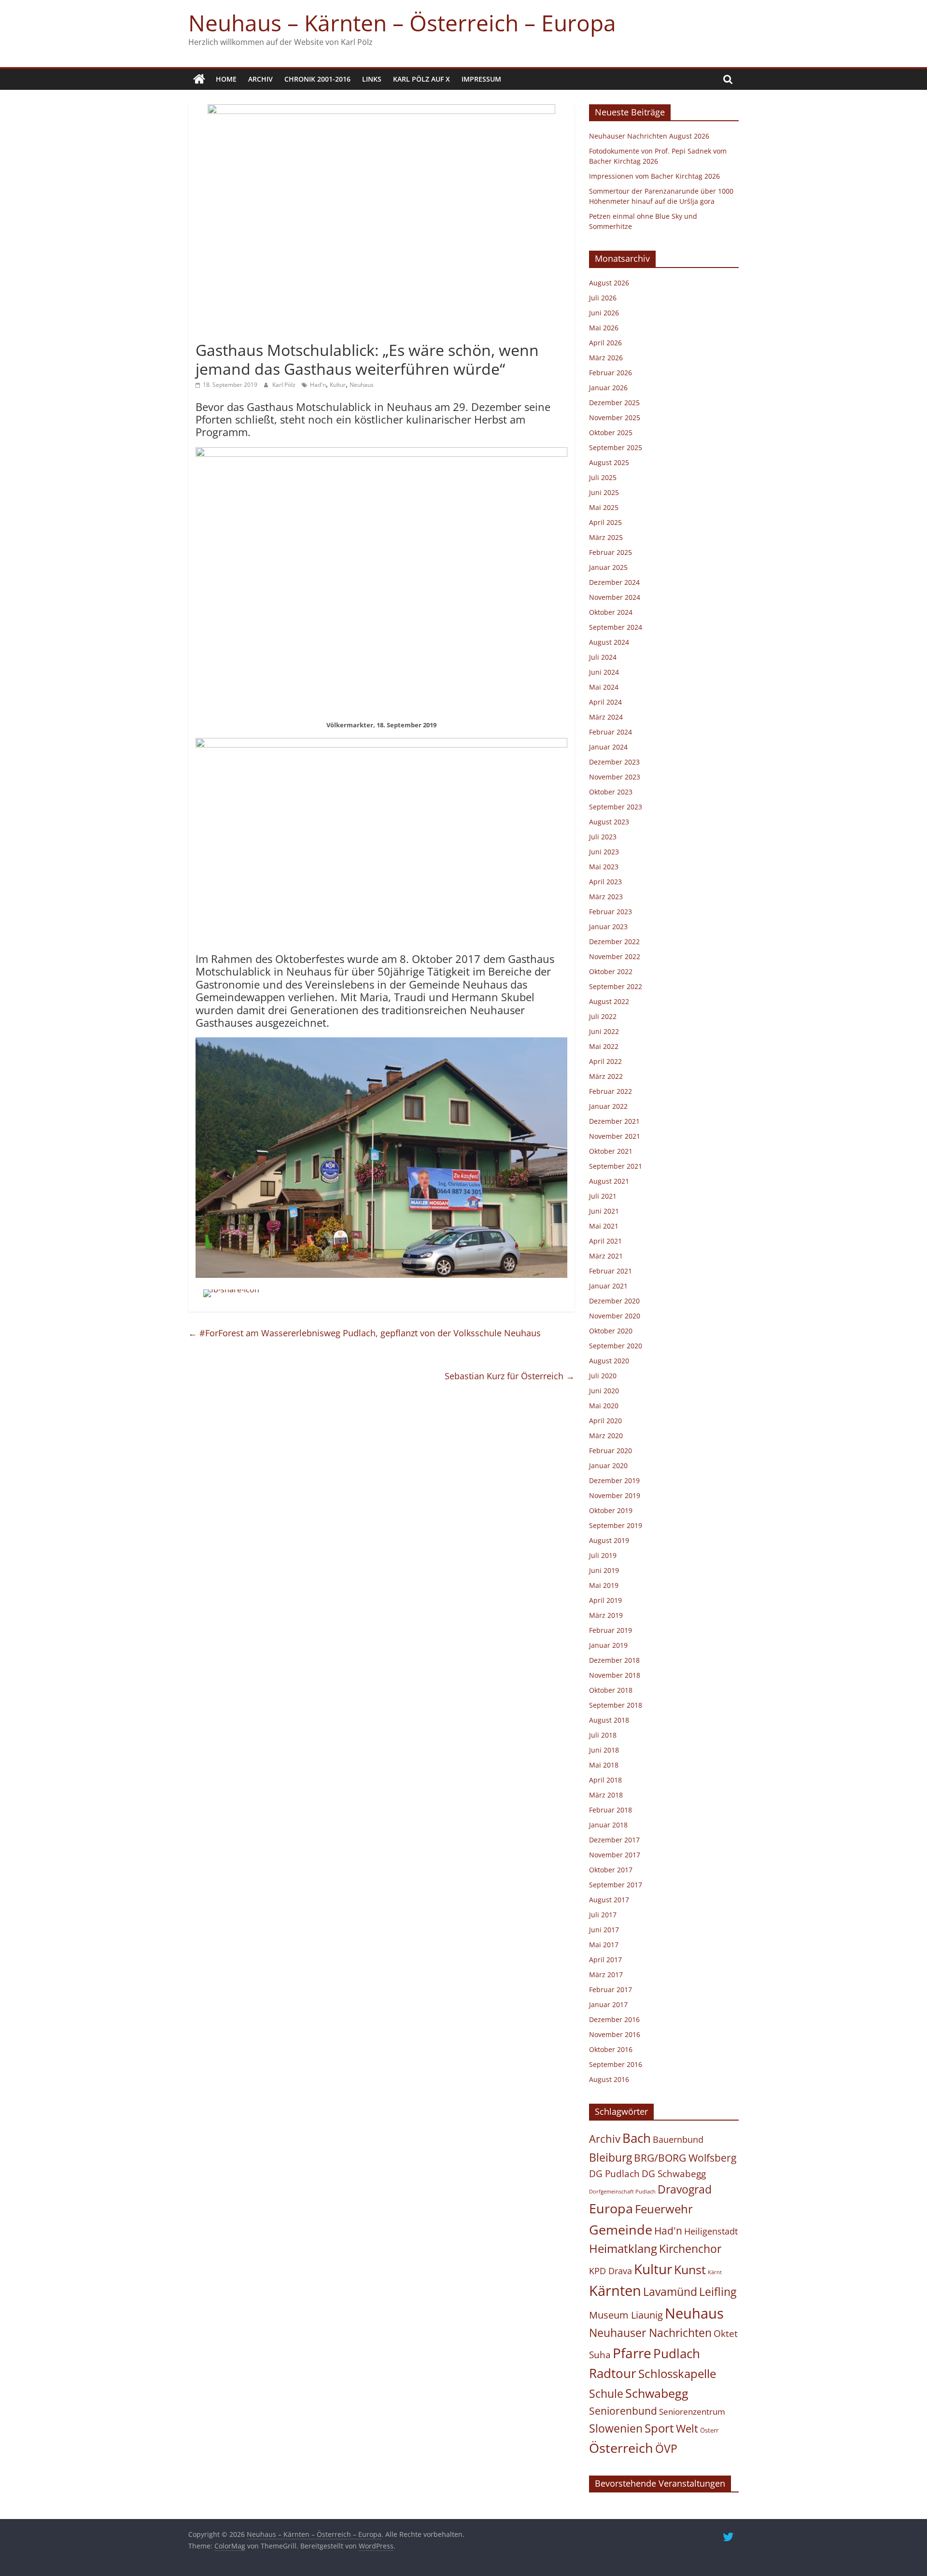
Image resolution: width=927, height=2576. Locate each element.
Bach (637, 2138)
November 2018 (615, 1675)
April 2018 (605, 1780)
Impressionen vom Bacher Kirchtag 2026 (654, 176)
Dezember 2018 (614, 1660)
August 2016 (609, 2079)
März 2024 (606, 717)
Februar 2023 (611, 912)
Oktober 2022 (611, 971)
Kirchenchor (690, 2249)
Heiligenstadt (711, 2231)
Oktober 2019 (611, 1510)
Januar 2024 (608, 747)
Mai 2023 (604, 867)
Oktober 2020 (611, 1331)
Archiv (260, 79)
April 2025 (605, 522)
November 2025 (615, 418)
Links (372, 79)
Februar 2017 (611, 1989)
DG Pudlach (614, 2173)
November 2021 (615, 1136)
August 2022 (609, 1001)
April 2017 (605, 1960)
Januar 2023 (608, 927)
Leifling (718, 2292)
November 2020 (615, 1316)
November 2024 (615, 597)
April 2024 (605, 702)
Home (226, 79)
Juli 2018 (603, 1735)
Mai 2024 (604, 687)
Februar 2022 (611, 1091)
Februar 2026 (611, 373)
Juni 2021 (604, 1211)
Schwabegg (657, 2393)
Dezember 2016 (614, 2019)
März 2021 (606, 1256)
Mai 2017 (604, 1945)
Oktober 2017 (611, 1870)
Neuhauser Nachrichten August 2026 (649, 136)
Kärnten (615, 2291)
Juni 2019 (604, 1570)
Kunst (690, 2269)
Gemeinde (621, 2229)
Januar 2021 (608, 1286)
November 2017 (615, 1855)
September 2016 (616, 2064)
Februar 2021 (611, 1271)
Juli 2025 (603, 477)
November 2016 (615, 2034)
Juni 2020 (604, 1391)
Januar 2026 (608, 388)
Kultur (338, 385)
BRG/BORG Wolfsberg (685, 2158)
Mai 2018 (604, 1765)
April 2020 (605, 1421)
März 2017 (606, 1974)
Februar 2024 (611, 732)
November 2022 (615, 956)
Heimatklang (623, 2249)
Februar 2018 (611, 1810)
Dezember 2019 (614, 1480)
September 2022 (616, 986)
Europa (611, 2208)
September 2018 (616, 1705)
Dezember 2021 (614, 1121)
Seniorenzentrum (692, 2412)
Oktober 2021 (611, 1151)
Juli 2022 (603, 1016)
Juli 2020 (603, 1376)
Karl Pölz (285, 385)
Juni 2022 (604, 1031)
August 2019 (609, 1540)
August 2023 (609, 822)
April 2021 (605, 1241)
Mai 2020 (604, 1406)
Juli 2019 (603, 1555)
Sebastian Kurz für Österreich (510, 1376)
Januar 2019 (608, 1645)
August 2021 (609, 1181)
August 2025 (609, 462)
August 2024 (609, 642)
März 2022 (606, 1076)
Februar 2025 (611, 552)
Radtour (613, 2373)
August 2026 (609, 283)
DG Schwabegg (674, 2173)
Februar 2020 (611, 1451)
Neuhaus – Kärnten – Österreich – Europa (402, 23)
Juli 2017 (603, 1915)
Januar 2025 (608, 567)
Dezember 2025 (614, 403)
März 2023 (606, 897)
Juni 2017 (604, 1930)
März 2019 (606, 1615)
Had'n (318, 385)
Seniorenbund (623, 2411)
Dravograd (685, 2189)
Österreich (621, 2448)
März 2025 (606, 537)
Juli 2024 (603, 657)
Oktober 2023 (611, 792)
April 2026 (605, 343)
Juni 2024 (604, 672)
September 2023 (616, 807)
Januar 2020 (608, 1465)
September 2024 (616, 627)
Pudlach (677, 2353)
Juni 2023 (604, 852)
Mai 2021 (604, 1226)
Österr (709, 2430)
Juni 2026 (604, 313)
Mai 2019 (604, 1585)
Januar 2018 (608, 1825)
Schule (606, 2394)
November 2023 (615, 777)
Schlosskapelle (677, 2374)
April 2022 (605, 1061)
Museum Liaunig (626, 2315)
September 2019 (616, 1525)
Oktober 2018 (611, 1690)
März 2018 (606, 1795)
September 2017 (616, 1885)
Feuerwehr (664, 2209)
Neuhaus (362, 385)
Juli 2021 (603, 1196)
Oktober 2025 (611, 432)
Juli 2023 (603, 837)
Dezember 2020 (614, 1301)
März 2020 (606, 1436)
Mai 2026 (604, 328)
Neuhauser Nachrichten (650, 2333)
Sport (659, 2428)
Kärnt (715, 2272)
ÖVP (666, 2449)
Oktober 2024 (611, 612)
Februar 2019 (611, 1630)
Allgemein (214, 333)
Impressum (481, 79)
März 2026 (606, 358)
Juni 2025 (604, 492)
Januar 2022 (608, 1106)
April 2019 (605, 1600)
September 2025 (616, 447)
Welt (687, 2428)
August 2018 (609, 1720)
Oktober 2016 (611, 2049)
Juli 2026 (603, 298)
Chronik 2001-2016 (317, 79)
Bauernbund (678, 2139)
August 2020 (609, 1361)
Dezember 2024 (614, 582)
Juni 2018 (604, 1750)
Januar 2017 (608, 2004)
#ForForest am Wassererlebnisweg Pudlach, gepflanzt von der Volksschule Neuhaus (365, 1333)
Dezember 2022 (614, 941)
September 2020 (616, 1346)
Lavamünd (670, 2292)
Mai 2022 (604, 1046)
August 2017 (609, 1900)
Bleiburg (611, 2157)
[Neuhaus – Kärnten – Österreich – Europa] (199, 79)
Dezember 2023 (614, 762)
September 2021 (616, 1166)
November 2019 (615, 1495)
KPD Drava (611, 2271)
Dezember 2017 (614, 1840)
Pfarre (632, 2353)
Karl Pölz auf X (421, 79)
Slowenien (616, 2428)
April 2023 (605, 882)
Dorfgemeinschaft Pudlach (622, 2192)
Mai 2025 (604, 507)
